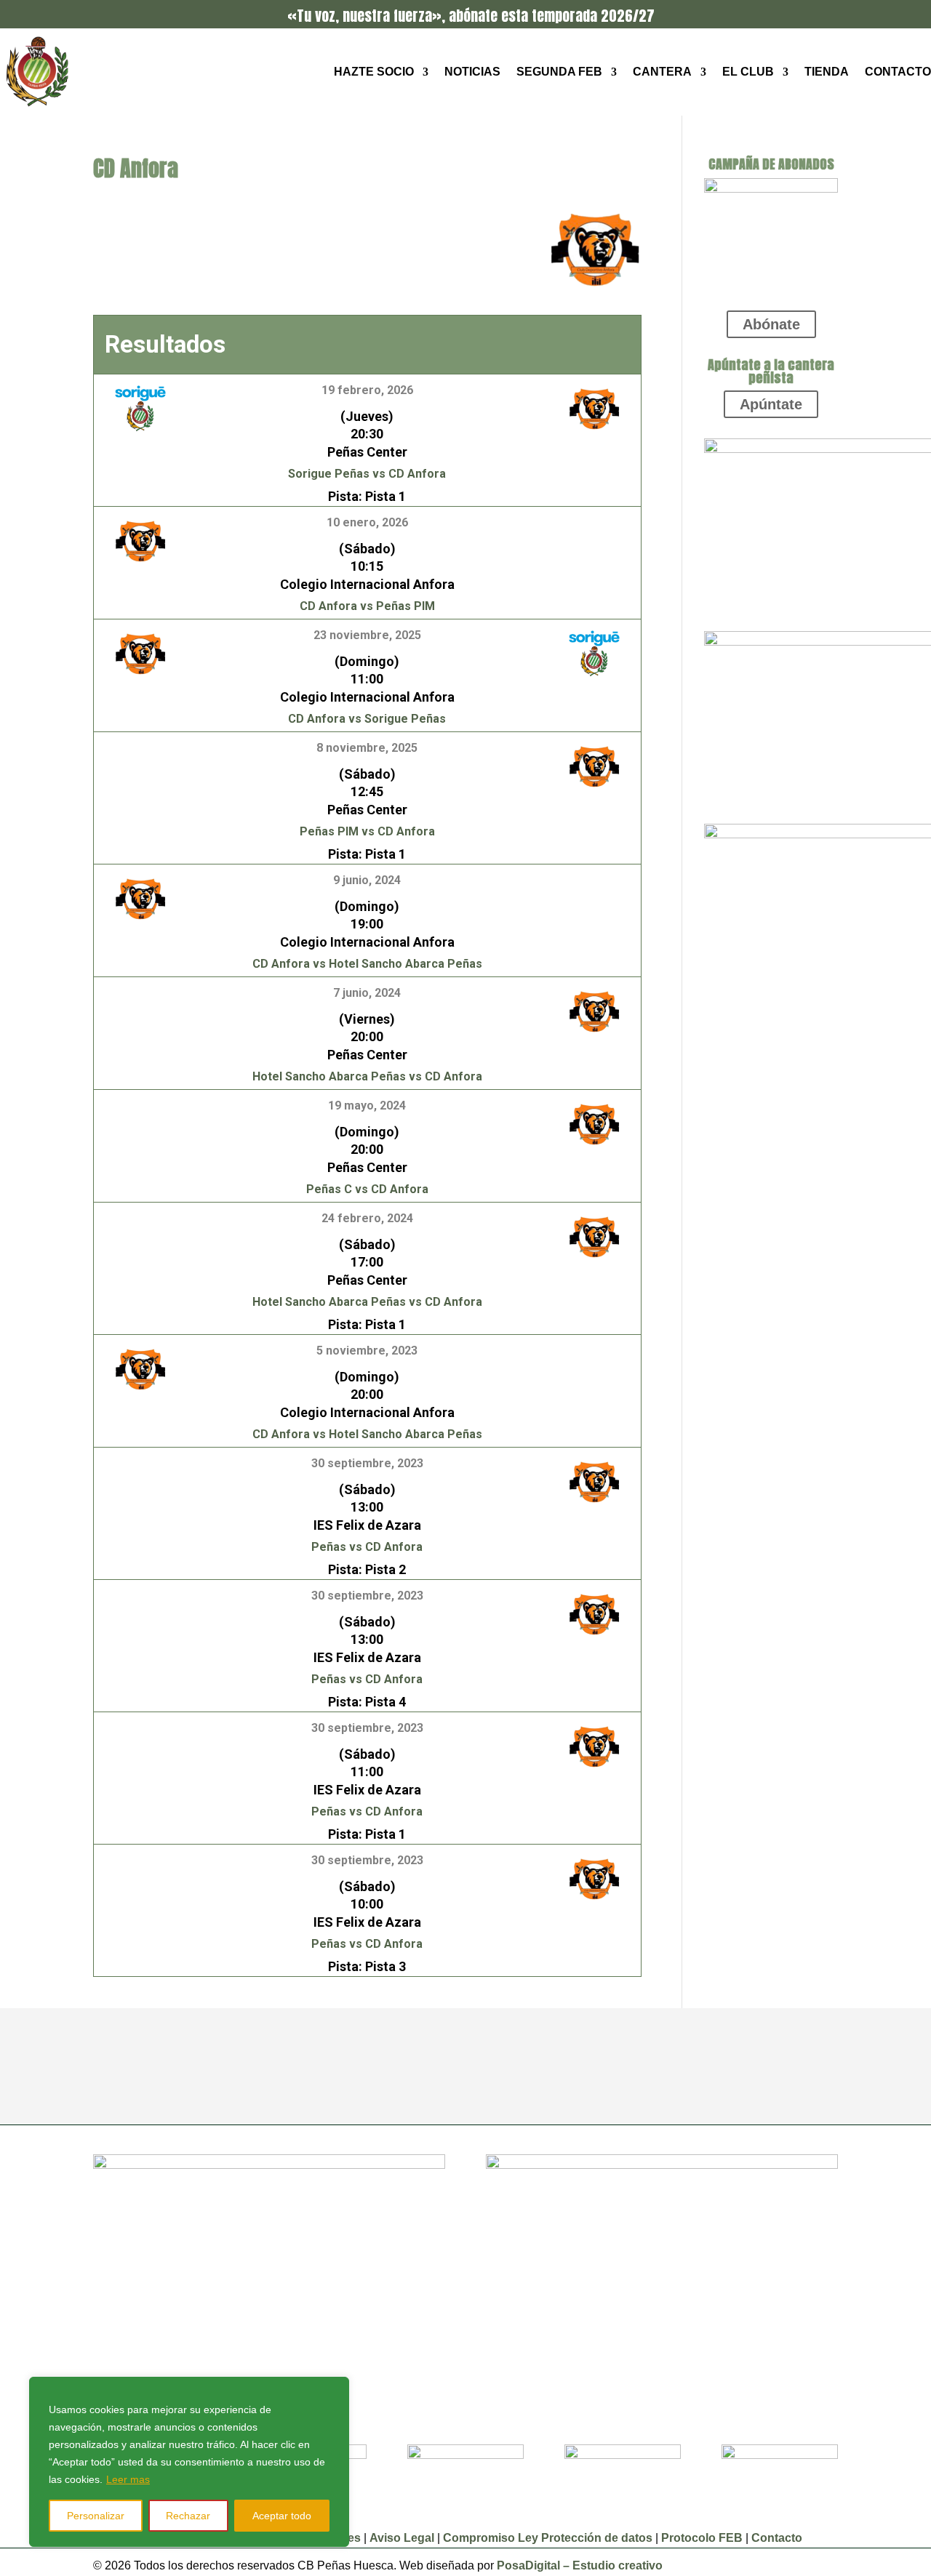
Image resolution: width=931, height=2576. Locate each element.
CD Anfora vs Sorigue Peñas (367, 719)
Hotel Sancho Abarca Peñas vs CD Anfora (367, 1076)
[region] (189, 2462)
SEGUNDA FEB (559, 72)
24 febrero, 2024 (367, 1218)
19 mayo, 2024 (367, 1106)
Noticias (472, 72)
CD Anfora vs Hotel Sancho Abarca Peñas (367, 964)
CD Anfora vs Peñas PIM (367, 606)
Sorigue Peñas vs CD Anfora (367, 474)
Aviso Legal (403, 2538)
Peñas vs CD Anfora (367, 1547)
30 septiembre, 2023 (367, 1463)
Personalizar (96, 2516)
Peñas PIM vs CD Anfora (367, 831)
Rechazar (188, 2516)
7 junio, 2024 (367, 993)
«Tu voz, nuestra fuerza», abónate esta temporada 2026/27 (471, 16)
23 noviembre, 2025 (367, 635)
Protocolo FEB (702, 2538)
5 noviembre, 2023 (367, 1351)
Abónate (771, 324)
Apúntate (771, 404)
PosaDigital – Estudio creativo (580, 2565)
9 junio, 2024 (367, 880)
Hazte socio (374, 72)
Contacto (898, 72)
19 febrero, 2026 (367, 390)
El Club (748, 72)
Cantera (662, 72)
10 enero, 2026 (367, 522)
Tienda (827, 72)
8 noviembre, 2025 (367, 748)
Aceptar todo (282, 2516)
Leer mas (128, 2479)
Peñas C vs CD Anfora (367, 1189)
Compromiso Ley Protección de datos (548, 2538)
